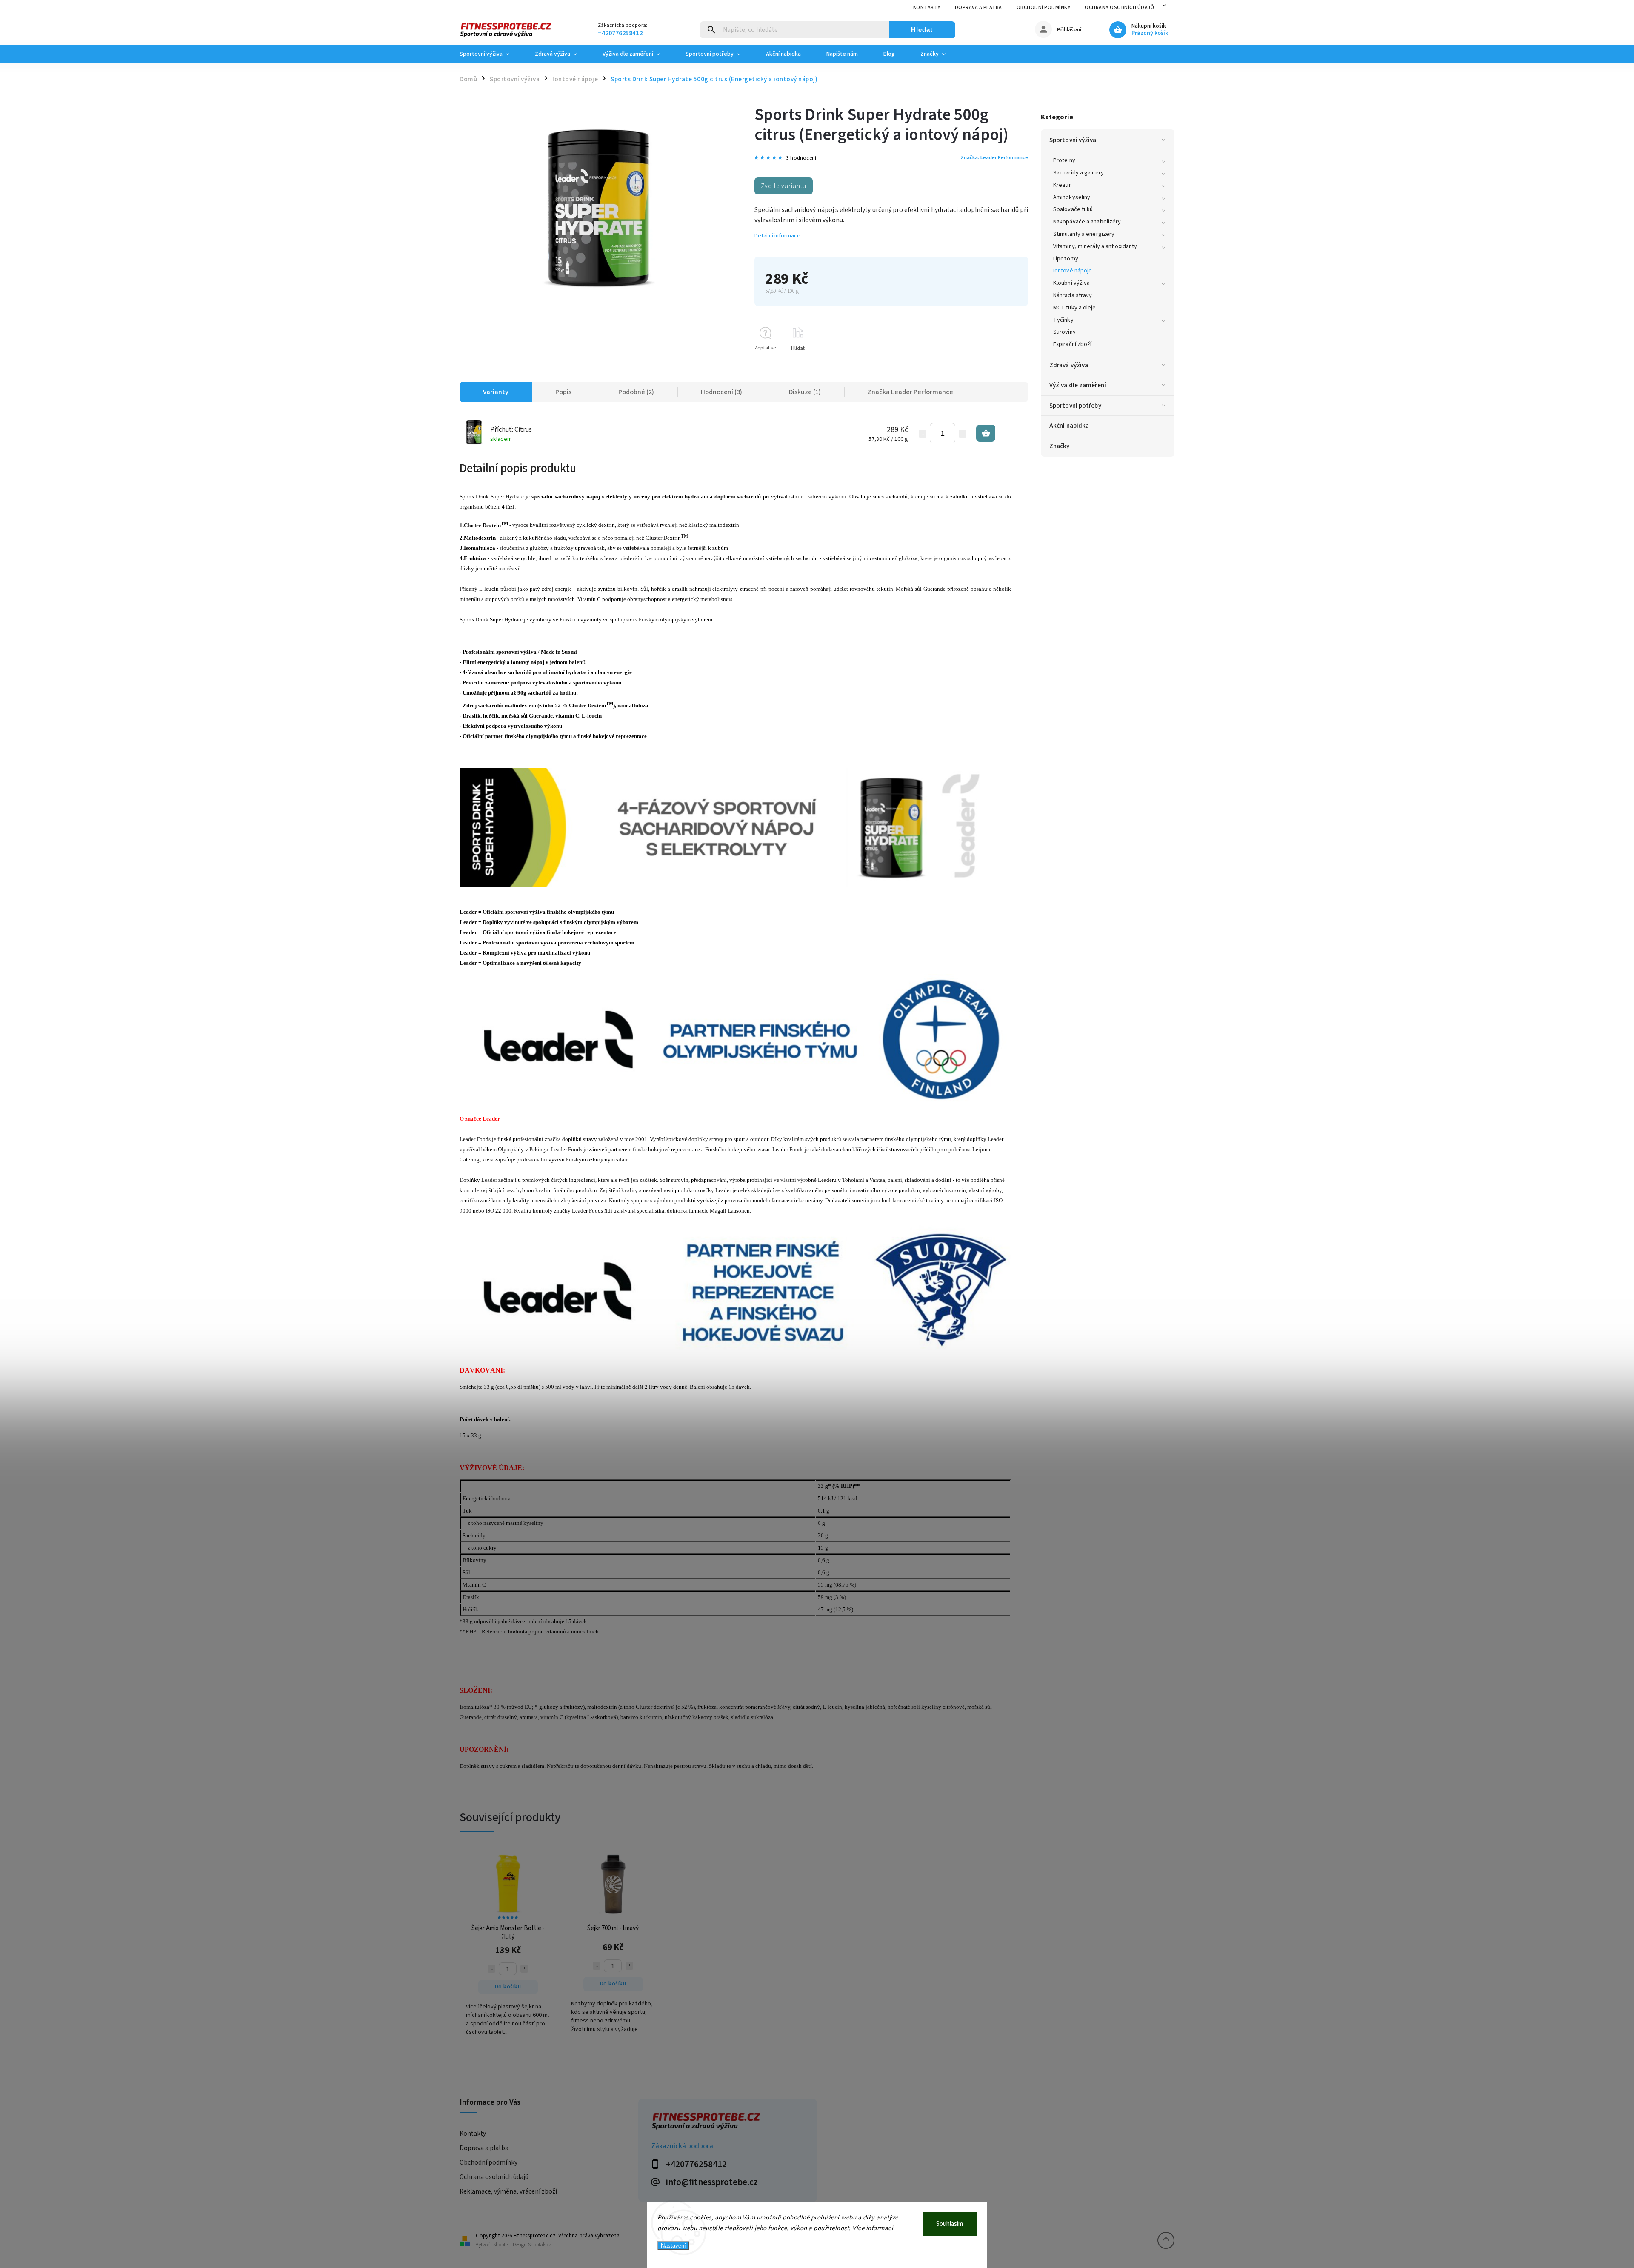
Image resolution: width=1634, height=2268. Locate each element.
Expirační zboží (1073, 344)
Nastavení (673, 2246)
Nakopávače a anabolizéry (1087, 222)
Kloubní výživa (1071, 283)
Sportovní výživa (1073, 140)
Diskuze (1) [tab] (805, 392)
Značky (1060, 446)
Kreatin (1063, 185)
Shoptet (501, 2245)
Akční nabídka (1069, 426)
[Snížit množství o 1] (923, 434)
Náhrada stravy (1073, 295)
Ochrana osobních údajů (1119, 7)
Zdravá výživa (1069, 365)
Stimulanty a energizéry (1084, 234)
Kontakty (927, 7)
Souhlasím (950, 2224)
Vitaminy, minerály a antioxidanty (1095, 246)
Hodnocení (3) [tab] (721, 392)
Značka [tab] (910, 392)
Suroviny (1064, 332)
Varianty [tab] (496, 392)
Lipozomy (1066, 259)
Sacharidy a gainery (1078, 173)
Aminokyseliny (1072, 197)
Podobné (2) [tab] (636, 392)
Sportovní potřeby (1075, 406)
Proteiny (1064, 160)
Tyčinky (1063, 320)
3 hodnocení (801, 158)
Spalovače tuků (1073, 209)
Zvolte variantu (784, 186)
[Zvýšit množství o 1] (963, 434)
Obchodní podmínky (1044, 7)
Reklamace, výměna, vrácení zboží (508, 2191)
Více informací (873, 2228)
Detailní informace (777, 236)
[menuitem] (491, 54)
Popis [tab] (563, 392)
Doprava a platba (978, 7)
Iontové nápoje (1073, 271)
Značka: (994, 157)
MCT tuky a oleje (1075, 308)
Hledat (922, 30)
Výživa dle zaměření (1078, 385)
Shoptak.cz (540, 2245)
